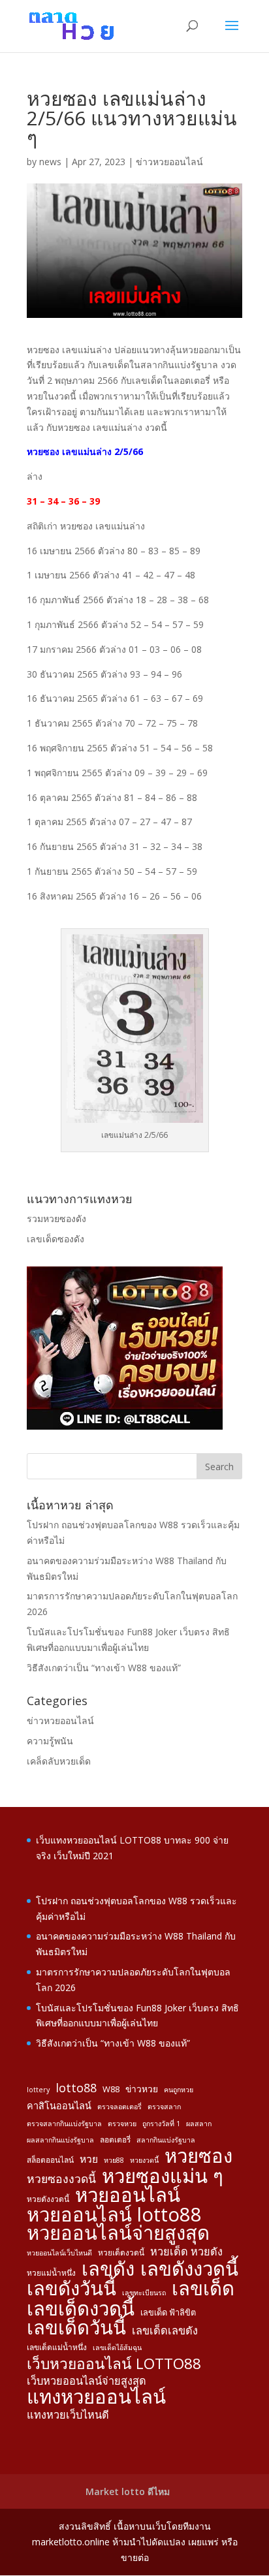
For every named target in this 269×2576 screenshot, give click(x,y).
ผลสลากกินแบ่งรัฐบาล (60, 2140)
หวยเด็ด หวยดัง (186, 2252)
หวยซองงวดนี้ (61, 2179)
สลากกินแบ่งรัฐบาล (166, 2140)
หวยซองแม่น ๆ (163, 2176)
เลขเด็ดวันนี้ (76, 2328)
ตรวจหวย (122, 2124)
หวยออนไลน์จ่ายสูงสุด (118, 2233)
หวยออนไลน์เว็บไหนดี (59, 2253)
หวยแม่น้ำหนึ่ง (51, 2272)
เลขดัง (108, 2269)
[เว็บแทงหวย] (125, 1426)
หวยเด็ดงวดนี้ (121, 2252)
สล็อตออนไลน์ (50, 2160)
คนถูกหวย (179, 2090)
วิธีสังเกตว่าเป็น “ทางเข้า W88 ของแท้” (104, 1668)
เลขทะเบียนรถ (144, 2293)
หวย (89, 2159)
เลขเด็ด (203, 2289)
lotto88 (76, 2088)
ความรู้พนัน (50, 1741)
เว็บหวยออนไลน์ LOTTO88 (114, 2364)
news (50, 162)
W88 (111, 2089)
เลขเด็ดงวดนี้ (81, 2309)
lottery (38, 2090)
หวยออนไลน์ (128, 2195)
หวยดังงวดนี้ (48, 2199)
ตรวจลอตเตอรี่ (119, 2107)
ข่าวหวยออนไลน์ (169, 162)
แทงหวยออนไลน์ (96, 2397)
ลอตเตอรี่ (115, 2139)
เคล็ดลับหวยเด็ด (59, 1761)
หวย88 (114, 2160)
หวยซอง (198, 2156)
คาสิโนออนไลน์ (59, 2106)
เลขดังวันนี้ (71, 2289)
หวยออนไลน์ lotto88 (114, 2215)
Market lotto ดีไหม (128, 2491)
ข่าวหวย (142, 2089)
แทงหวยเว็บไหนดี (68, 2415)
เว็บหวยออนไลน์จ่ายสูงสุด (87, 2381)
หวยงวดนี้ (144, 2160)
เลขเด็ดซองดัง (55, 1239)
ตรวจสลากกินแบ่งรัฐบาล (64, 2124)
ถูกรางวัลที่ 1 (161, 2124)
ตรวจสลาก (164, 2107)
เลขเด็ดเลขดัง (165, 2331)
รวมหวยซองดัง (56, 1218)
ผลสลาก (199, 2124)
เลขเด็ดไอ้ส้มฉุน (117, 2348)
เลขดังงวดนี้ (189, 2269)
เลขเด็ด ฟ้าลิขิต (168, 2312)
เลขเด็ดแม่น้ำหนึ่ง (57, 2347)
